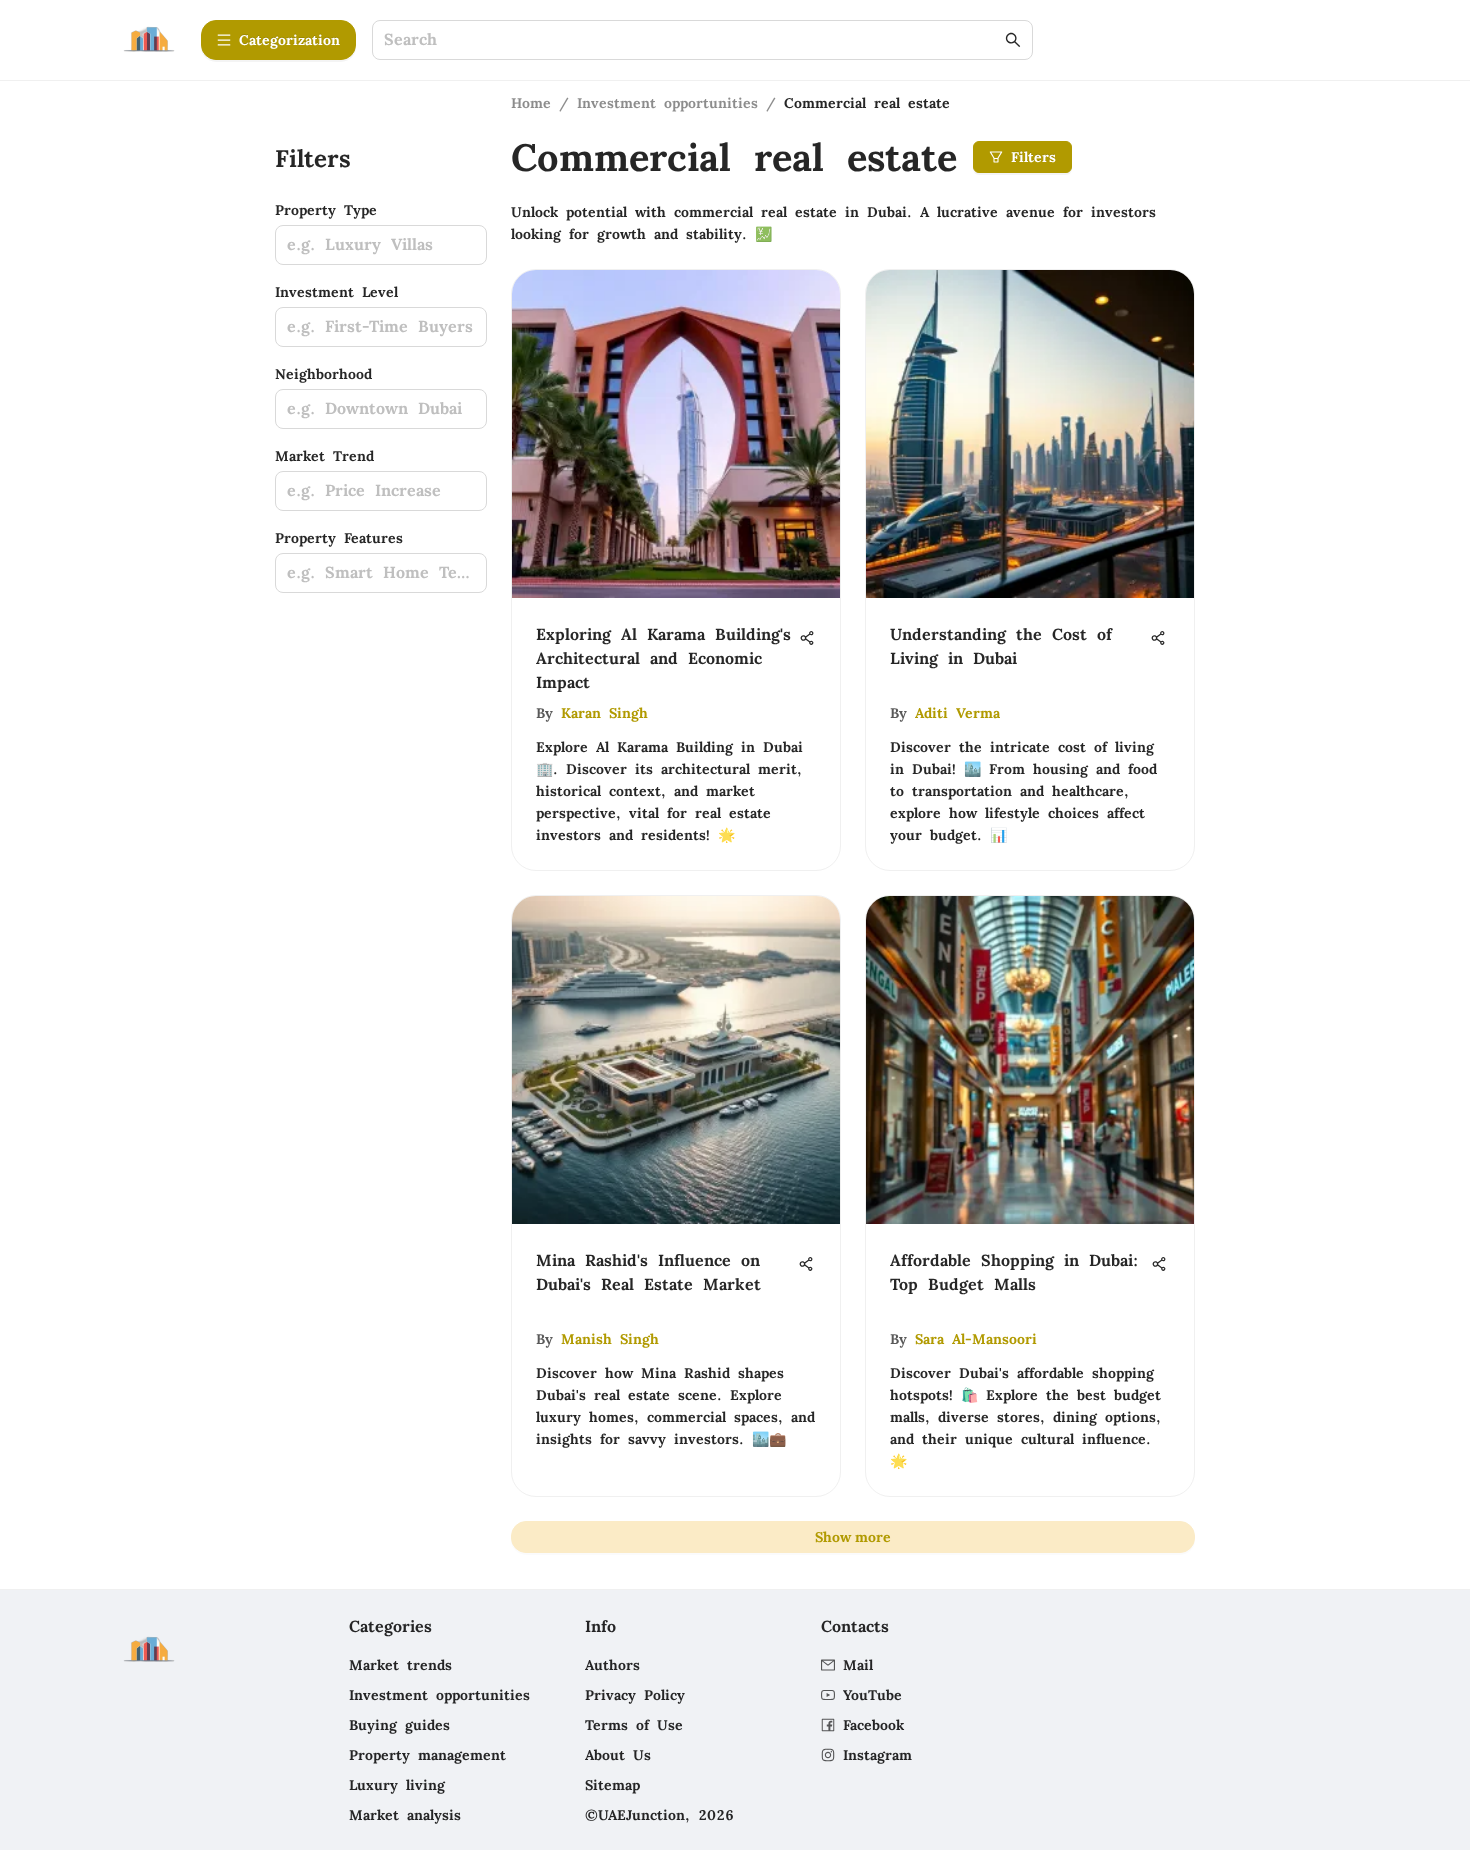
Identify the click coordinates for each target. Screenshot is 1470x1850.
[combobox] (692, 40)
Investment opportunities (667, 103)
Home (531, 103)
